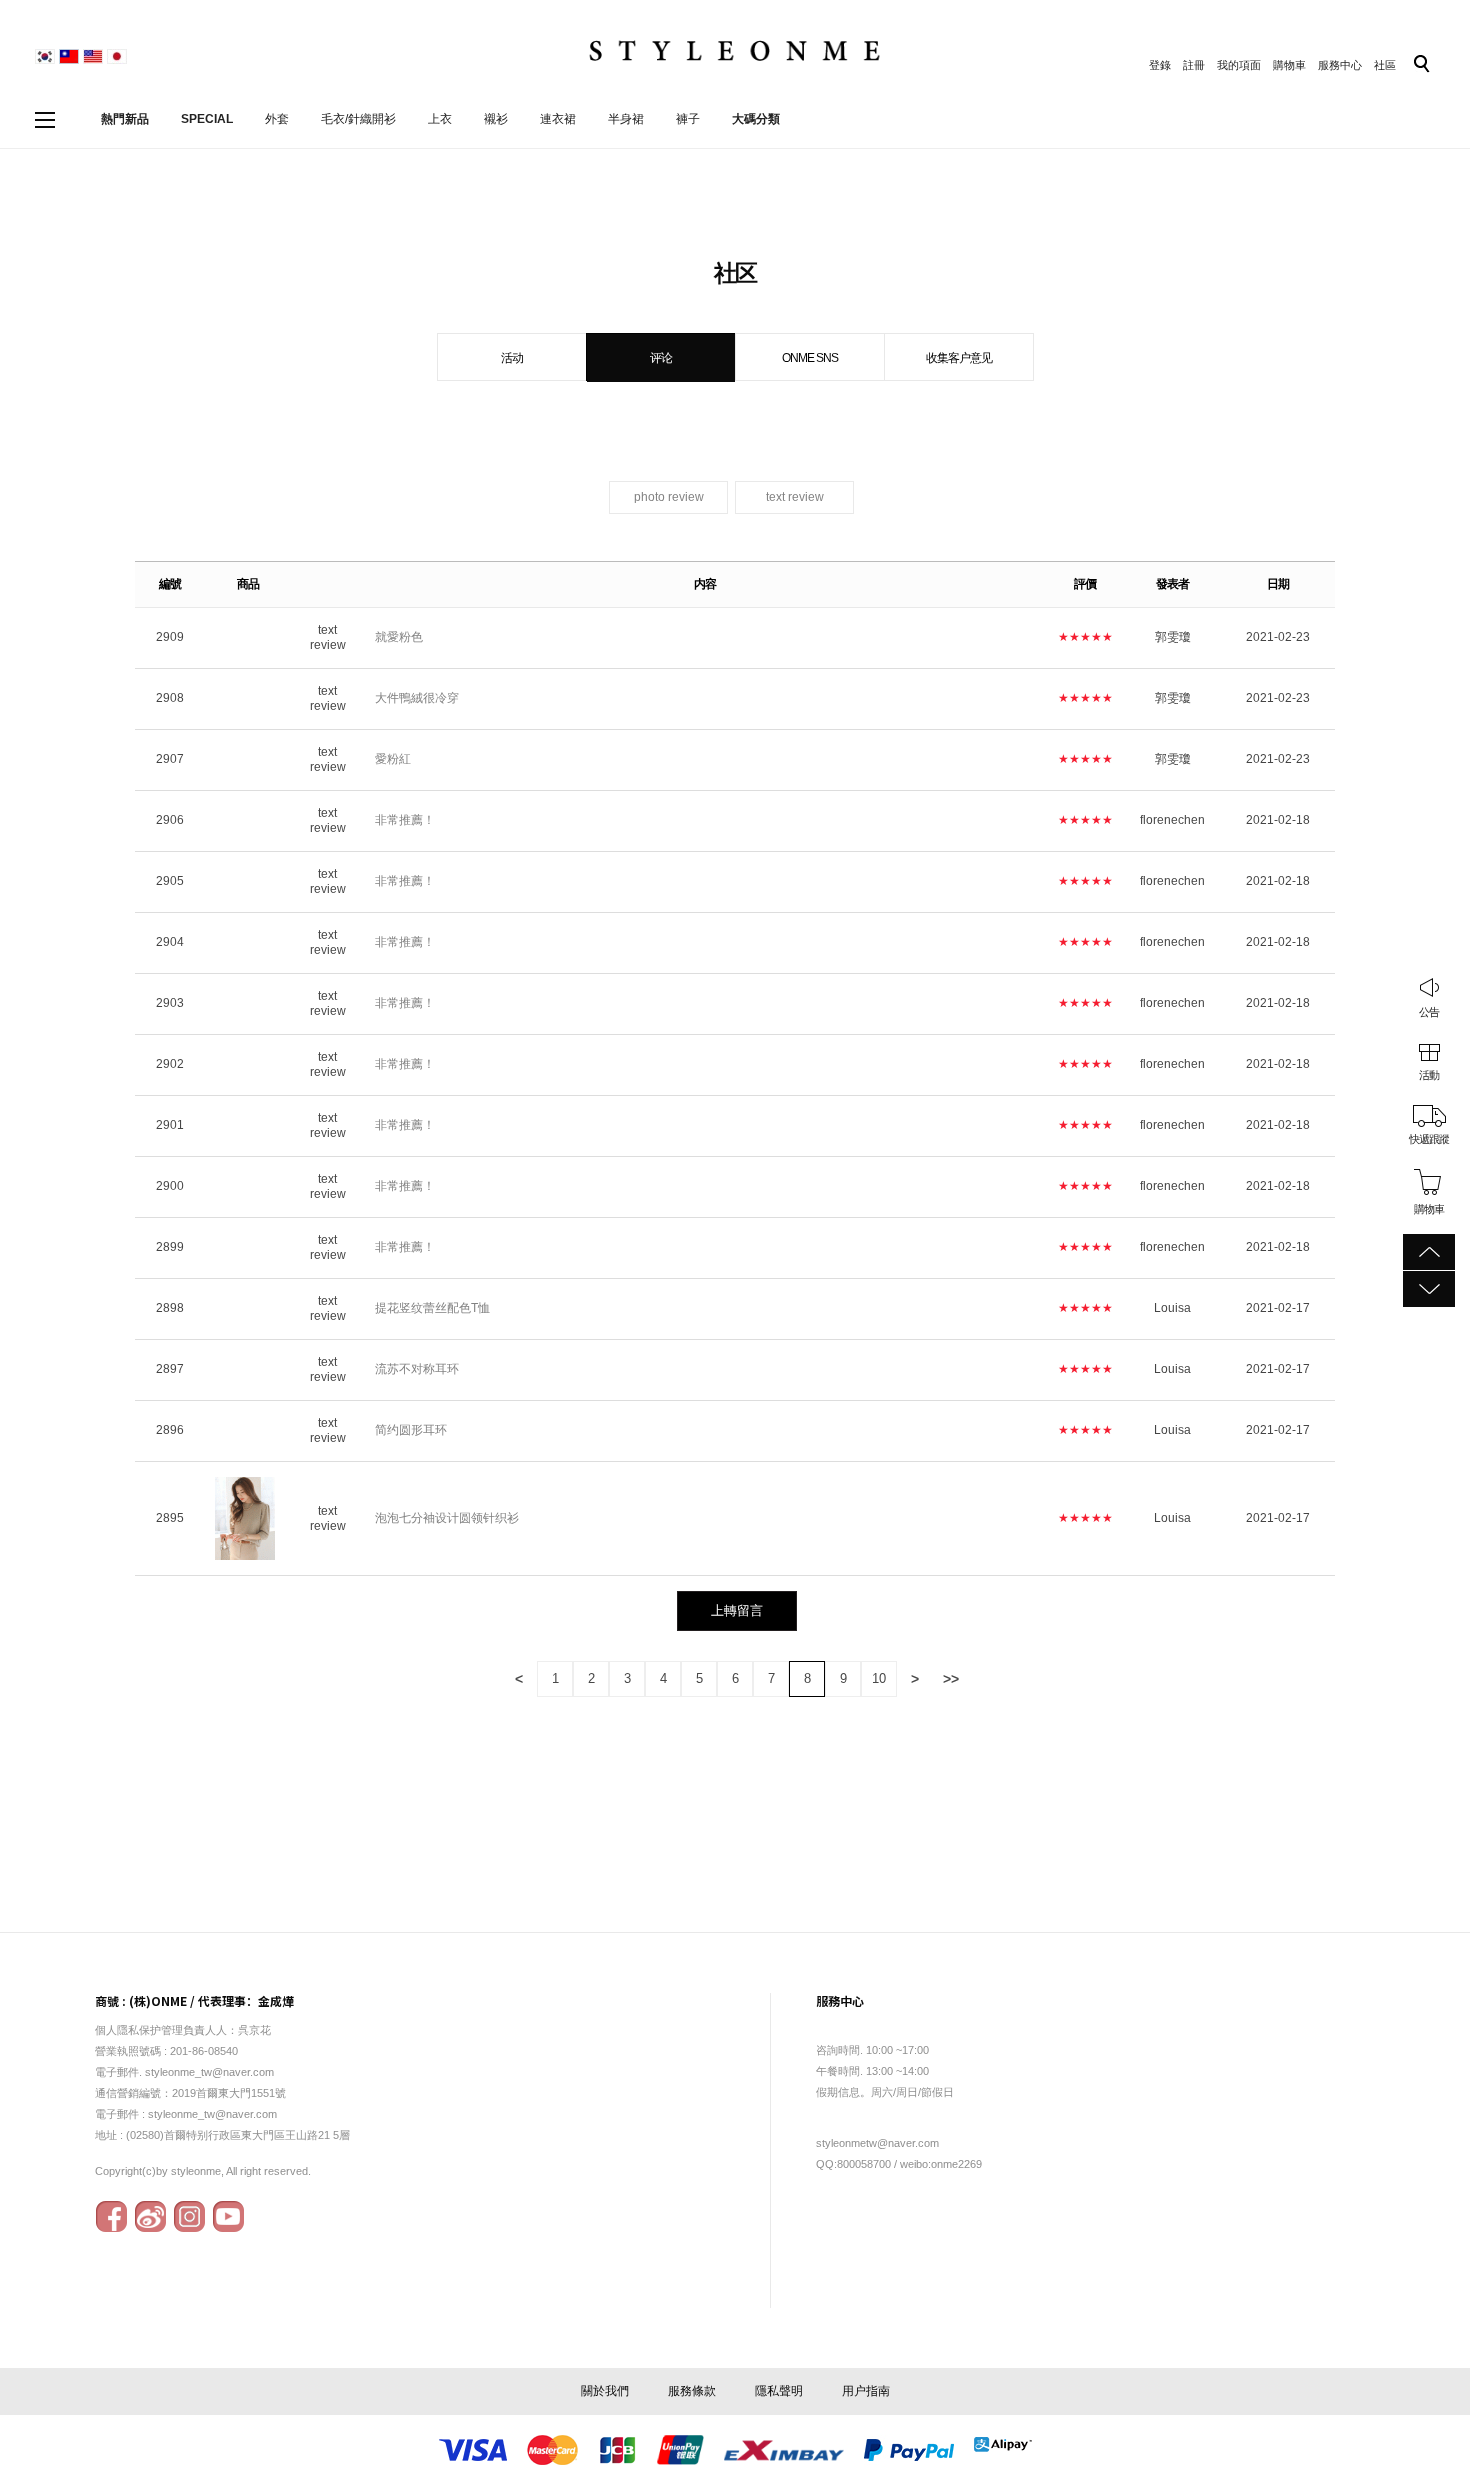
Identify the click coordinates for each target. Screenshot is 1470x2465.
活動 (1429, 1075)
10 (879, 1678)
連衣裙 (558, 119)
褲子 (688, 119)
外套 (277, 119)
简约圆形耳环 (411, 1430)
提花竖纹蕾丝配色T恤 (432, 1308)
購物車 (1289, 65)
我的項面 (1239, 65)
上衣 (440, 119)
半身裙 (626, 119)
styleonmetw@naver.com (877, 2143)
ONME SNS (810, 358)
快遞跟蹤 (1429, 1139)
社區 (1385, 65)
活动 (512, 358)
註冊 (1194, 65)
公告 (1429, 1012)
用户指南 (866, 2391)
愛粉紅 (393, 759)
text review (795, 497)
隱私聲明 (779, 2391)
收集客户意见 (959, 358)
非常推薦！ (405, 820)
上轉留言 (737, 1610)
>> (951, 1679)
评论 (661, 358)
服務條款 (692, 2391)
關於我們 (605, 2391)
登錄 (1160, 65)
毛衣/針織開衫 (358, 119)
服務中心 (1340, 65)
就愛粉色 (399, 637)
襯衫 (496, 119)
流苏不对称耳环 (417, 1369)
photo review (669, 497)
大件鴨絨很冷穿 (417, 698)
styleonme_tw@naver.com (212, 2114)
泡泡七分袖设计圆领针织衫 (447, 1518)
